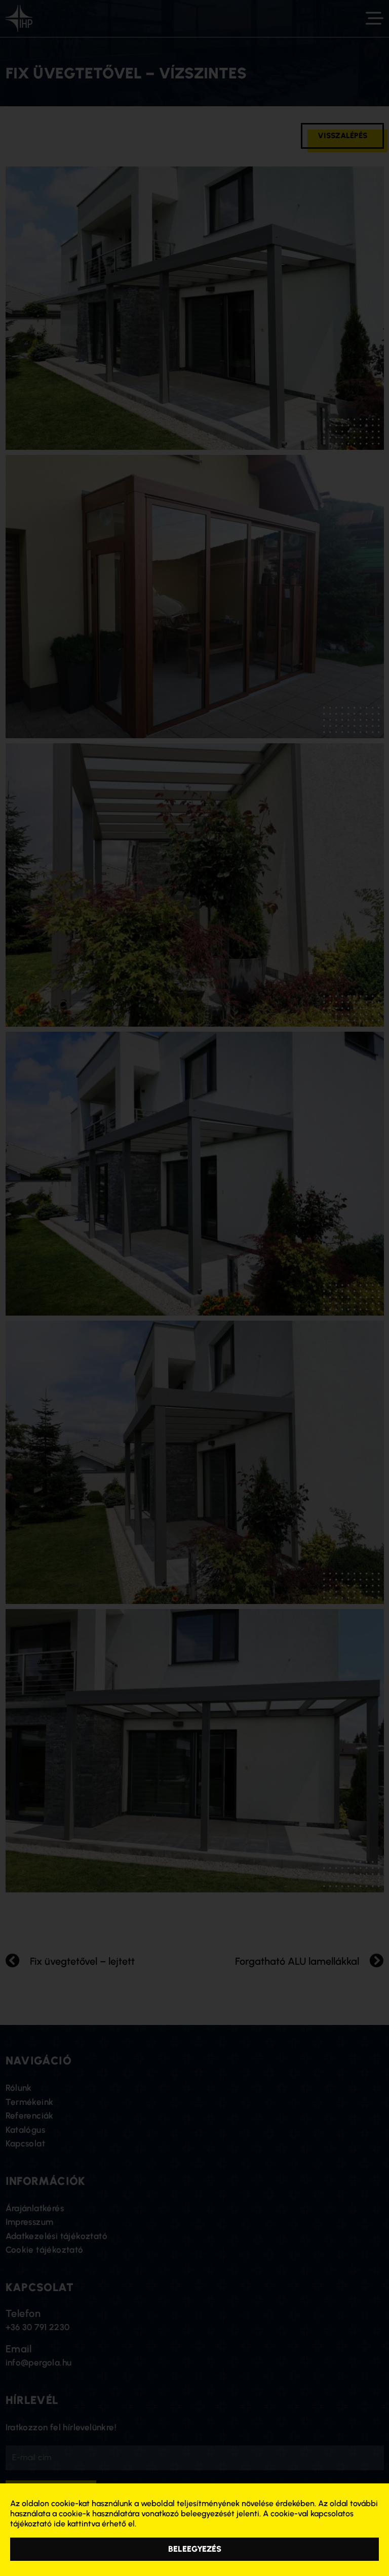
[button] (194, 2549)
